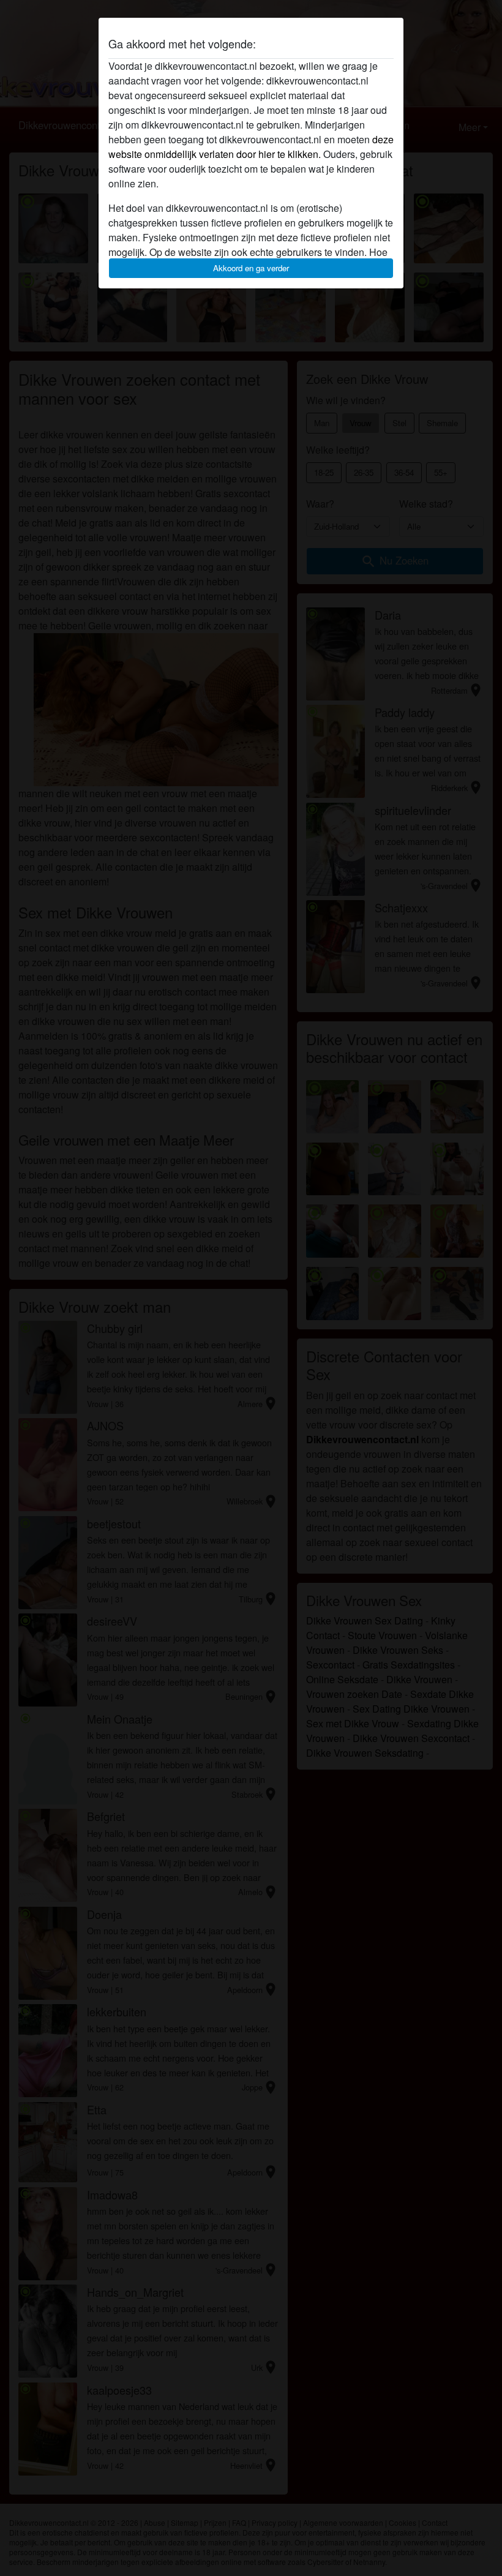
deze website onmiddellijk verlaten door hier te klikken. (251, 147)
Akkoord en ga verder (251, 268)
